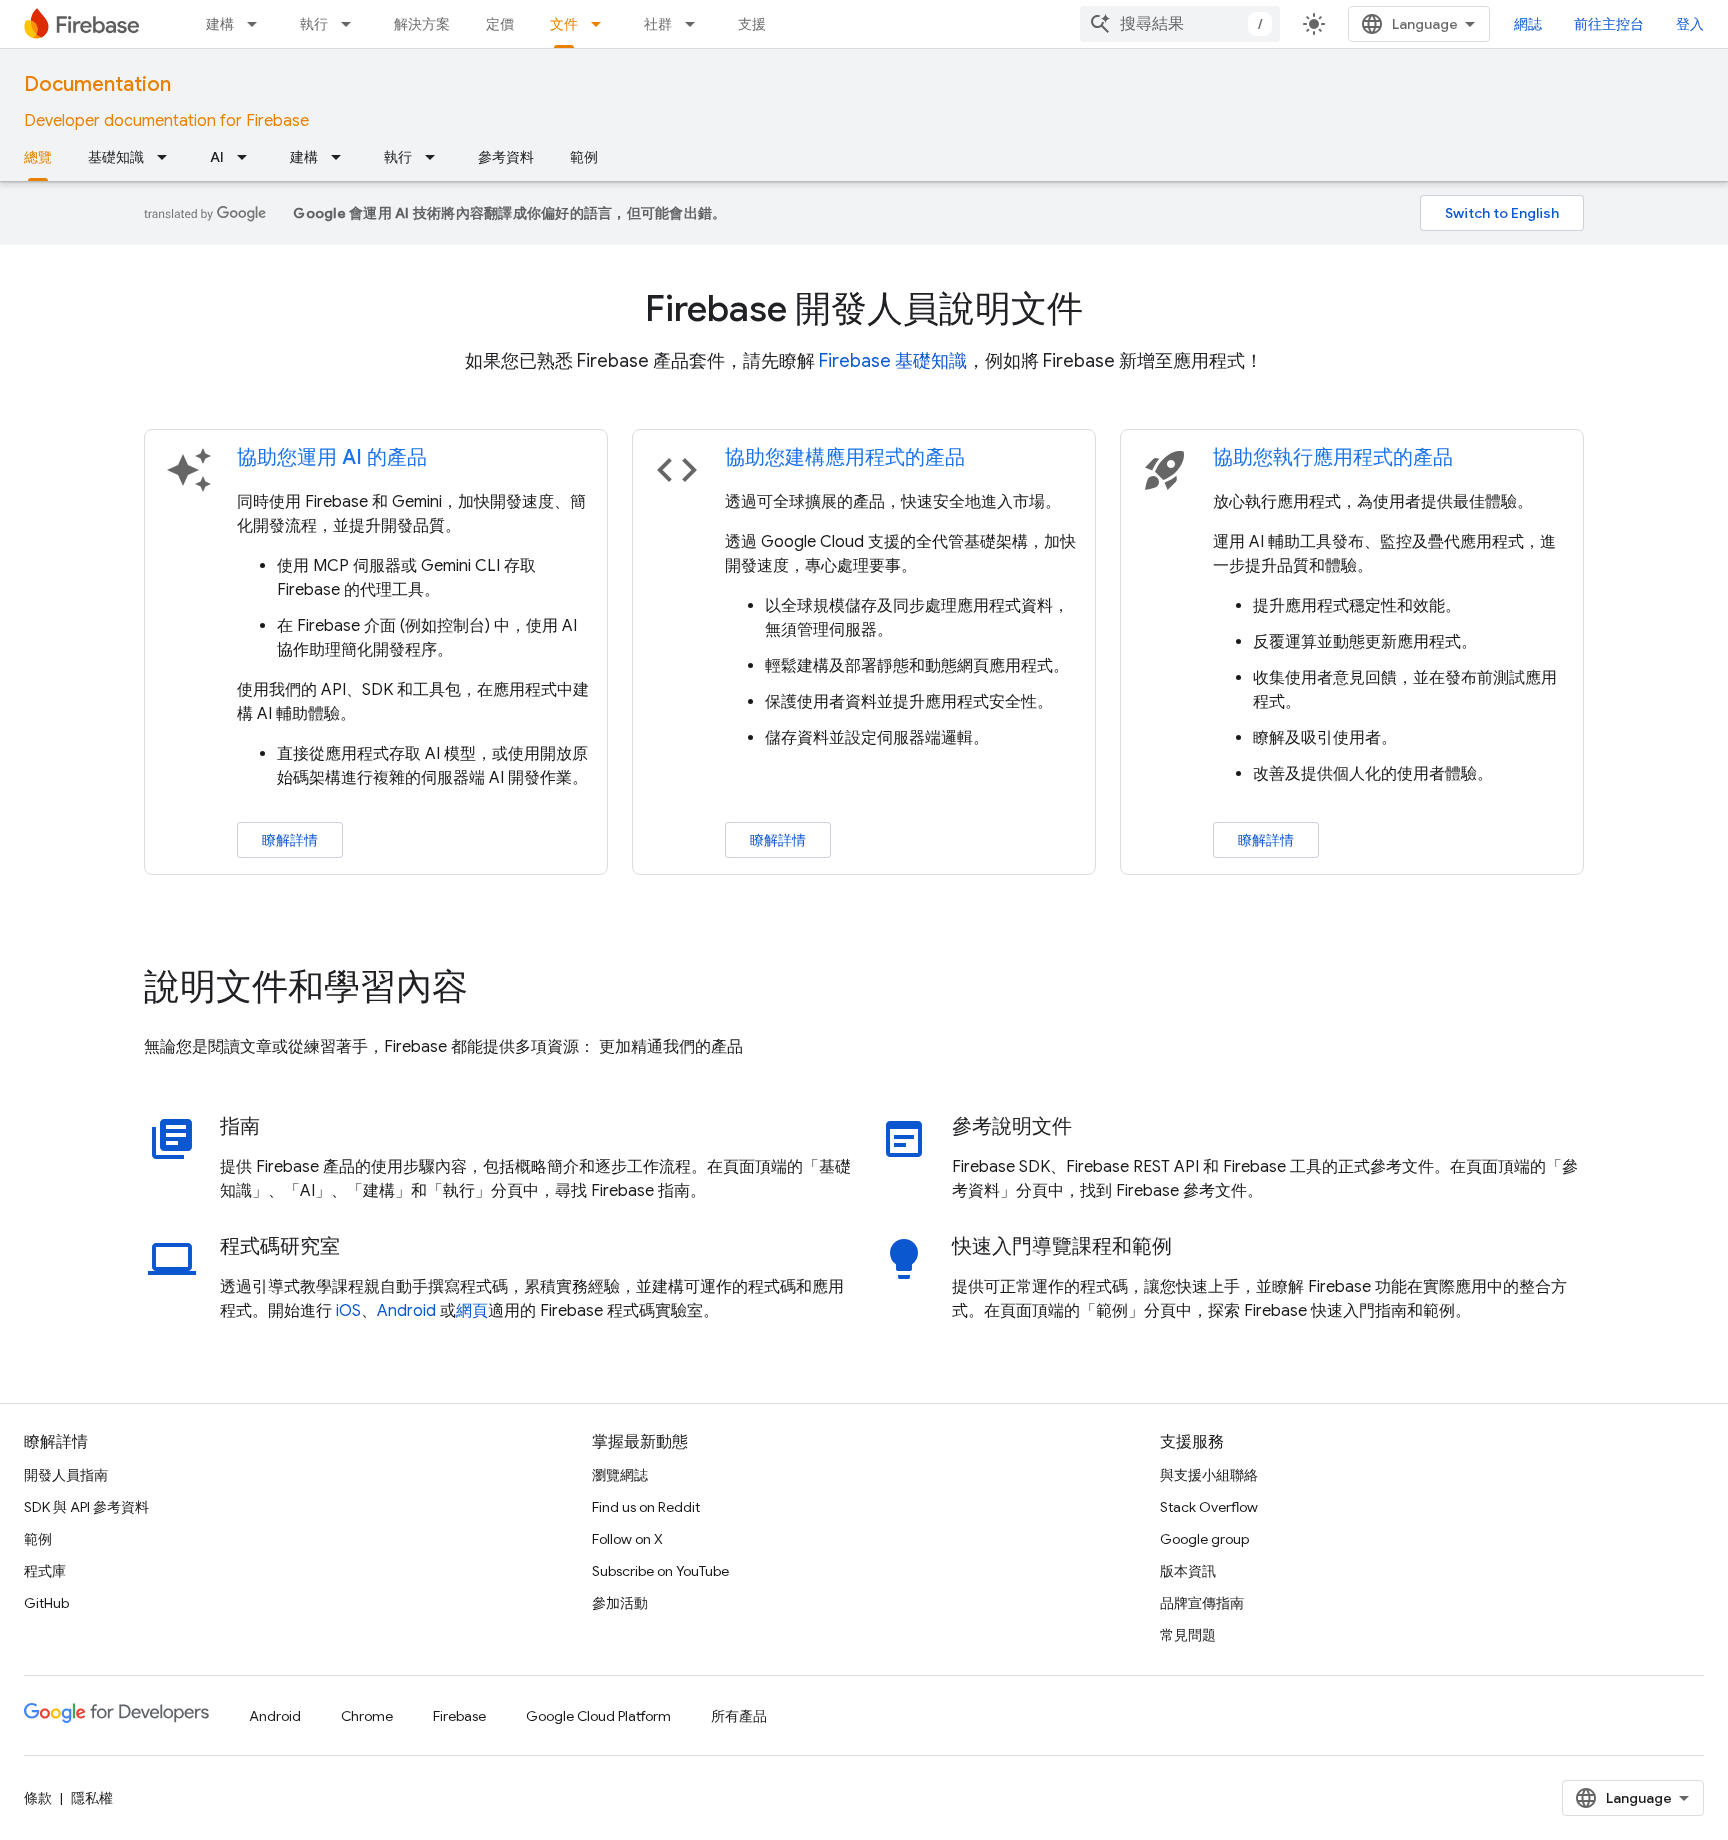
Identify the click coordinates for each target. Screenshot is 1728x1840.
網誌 (1528, 24)
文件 (564, 24)
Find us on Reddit (646, 1507)
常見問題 (1188, 1635)
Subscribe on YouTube (660, 1571)
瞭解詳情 (290, 840)
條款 (38, 1798)
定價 (500, 24)
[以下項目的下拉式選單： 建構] (258, 24)
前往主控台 (1609, 24)
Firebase (459, 1716)
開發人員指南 (66, 1475)
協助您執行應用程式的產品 (1333, 457)
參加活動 (620, 1603)
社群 (658, 24)
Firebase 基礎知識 (893, 361)
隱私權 (92, 1798)
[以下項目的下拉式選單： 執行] (352, 24)
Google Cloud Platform (598, 1716)
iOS (348, 1311)
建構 (220, 24)
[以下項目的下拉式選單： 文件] (602, 24)
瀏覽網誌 (620, 1475)
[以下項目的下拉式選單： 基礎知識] (168, 157)
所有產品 (739, 1716)
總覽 (38, 157)
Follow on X (627, 1539)
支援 (752, 24)
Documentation (97, 84)
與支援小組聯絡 (1209, 1475)
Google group (1204, 1539)
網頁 (472, 1311)
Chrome (367, 1716)
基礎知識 (116, 157)
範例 (584, 157)
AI (217, 157)
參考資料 (506, 157)
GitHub (46, 1603)
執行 (314, 24)
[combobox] (1180, 24)
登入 (1690, 24)
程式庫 (45, 1571)
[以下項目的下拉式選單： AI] (248, 157)
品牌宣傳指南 (1202, 1603)
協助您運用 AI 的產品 (332, 457)
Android (406, 1311)
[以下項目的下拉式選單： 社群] (696, 24)
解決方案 (422, 24)
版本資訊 (1188, 1571)
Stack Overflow (1209, 1507)
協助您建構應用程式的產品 (845, 457)
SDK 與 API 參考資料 (86, 1507)
